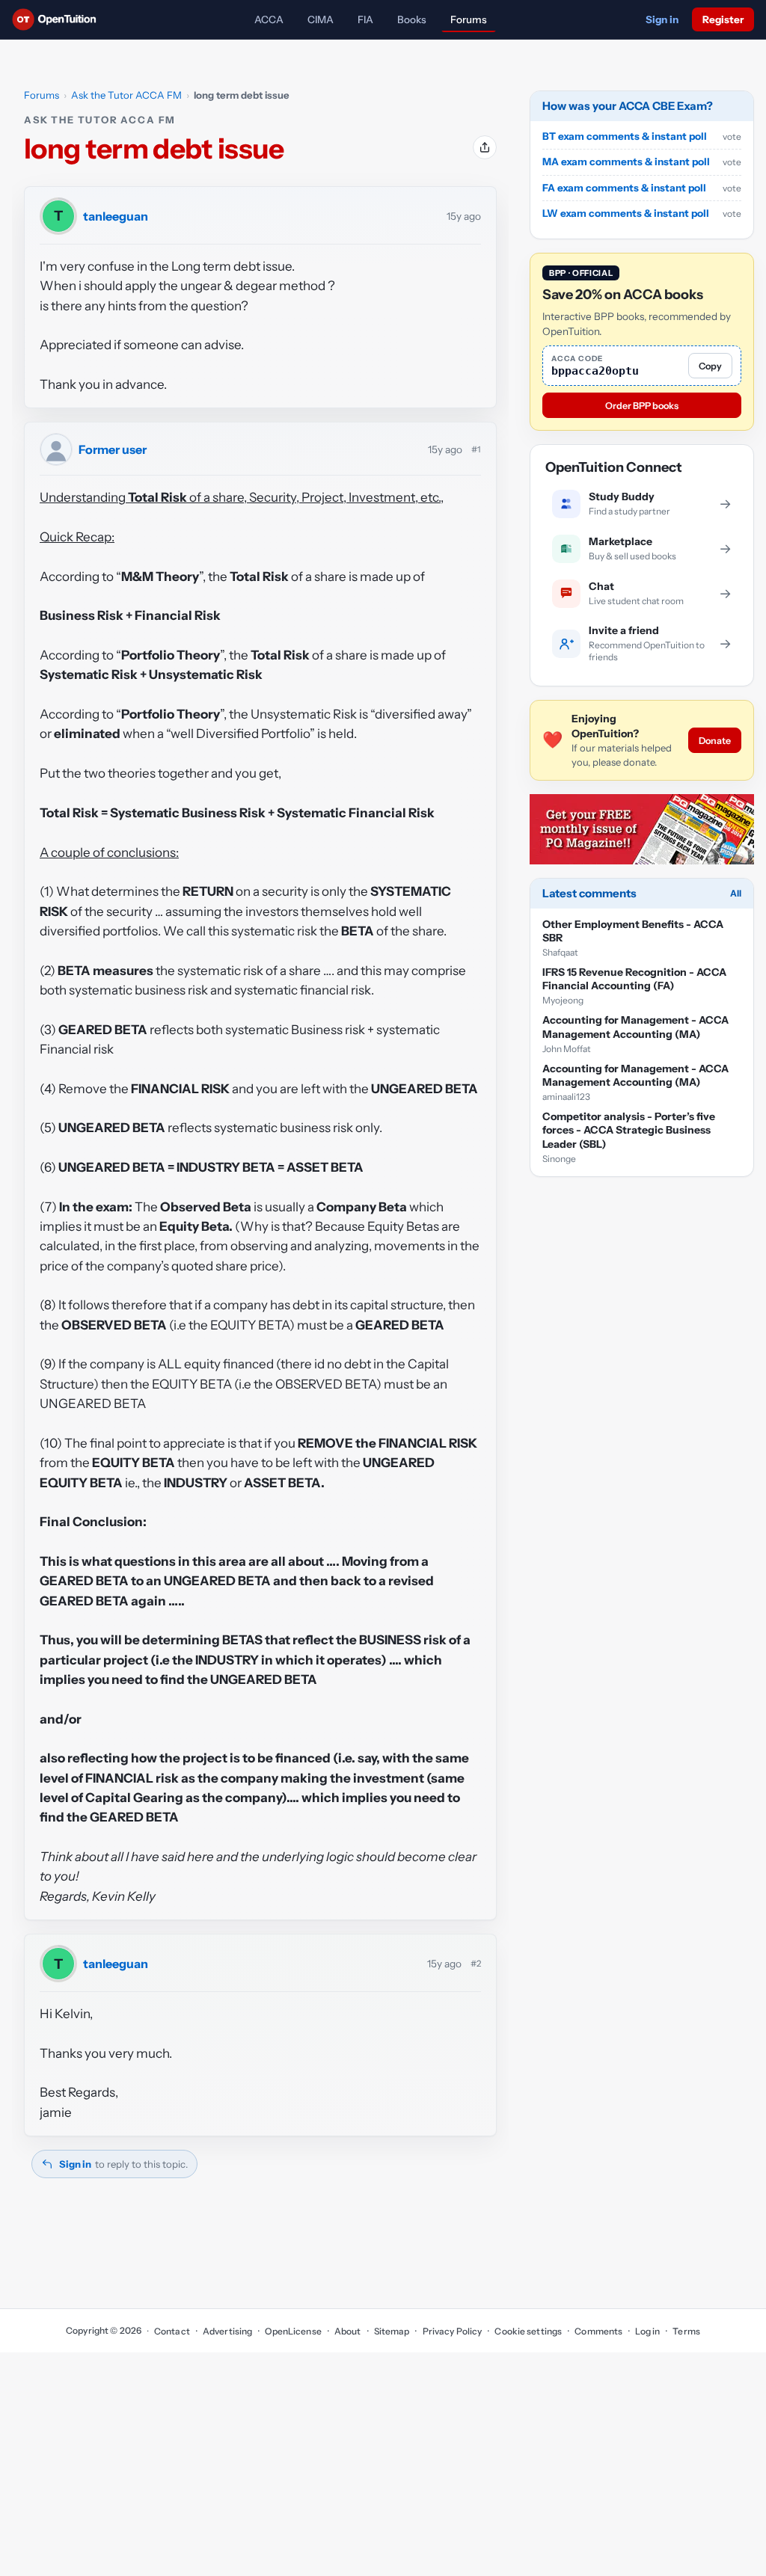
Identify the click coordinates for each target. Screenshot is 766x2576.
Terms (686, 2331)
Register (723, 19)
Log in (647, 2331)
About (348, 2331)
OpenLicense (293, 2331)
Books (412, 19)
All (736, 893)
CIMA (321, 19)
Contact (172, 2331)
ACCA (269, 19)
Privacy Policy (452, 2331)
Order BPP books (642, 406)
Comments (598, 2331)
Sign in (662, 19)
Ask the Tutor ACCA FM (126, 95)
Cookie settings (528, 2331)
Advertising (227, 2331)
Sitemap (392, 2331)
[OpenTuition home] (58, 19)
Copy (710, 366)
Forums (469, 19)
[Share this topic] (485, 147)
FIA (365, 19)
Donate (715, 741)
